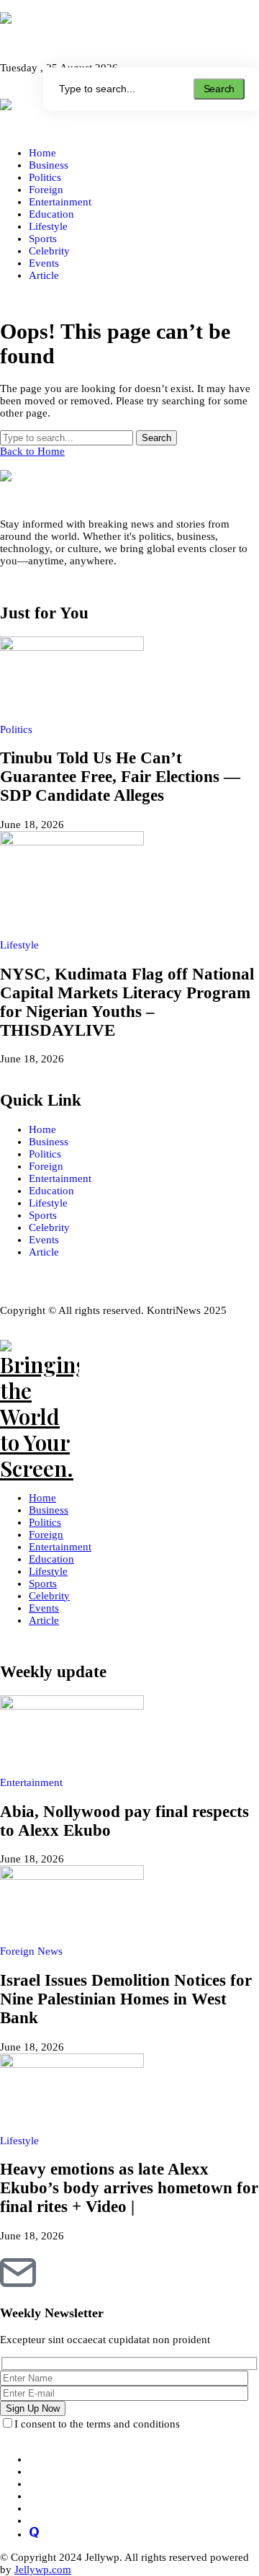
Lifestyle (48, 1203)
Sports (43, 1215)
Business (49, 1142)
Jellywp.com (43, 2570)
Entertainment (60, 1178)
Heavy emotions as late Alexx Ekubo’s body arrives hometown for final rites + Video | (129, 2188)
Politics (45, 1154)
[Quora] (34, 2534)
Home (42, 1129)
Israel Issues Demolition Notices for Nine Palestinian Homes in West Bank (126, 1999)
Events (44, 1240)
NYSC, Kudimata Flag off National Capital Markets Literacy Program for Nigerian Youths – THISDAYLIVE (127, 1002)
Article (44, 1252)
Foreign (46, 1166)
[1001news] (129, 31)
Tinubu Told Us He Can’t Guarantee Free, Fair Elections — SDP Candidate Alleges (120, 777)
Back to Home (32, 451)
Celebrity (49, 1227)
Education (51, 1191)
